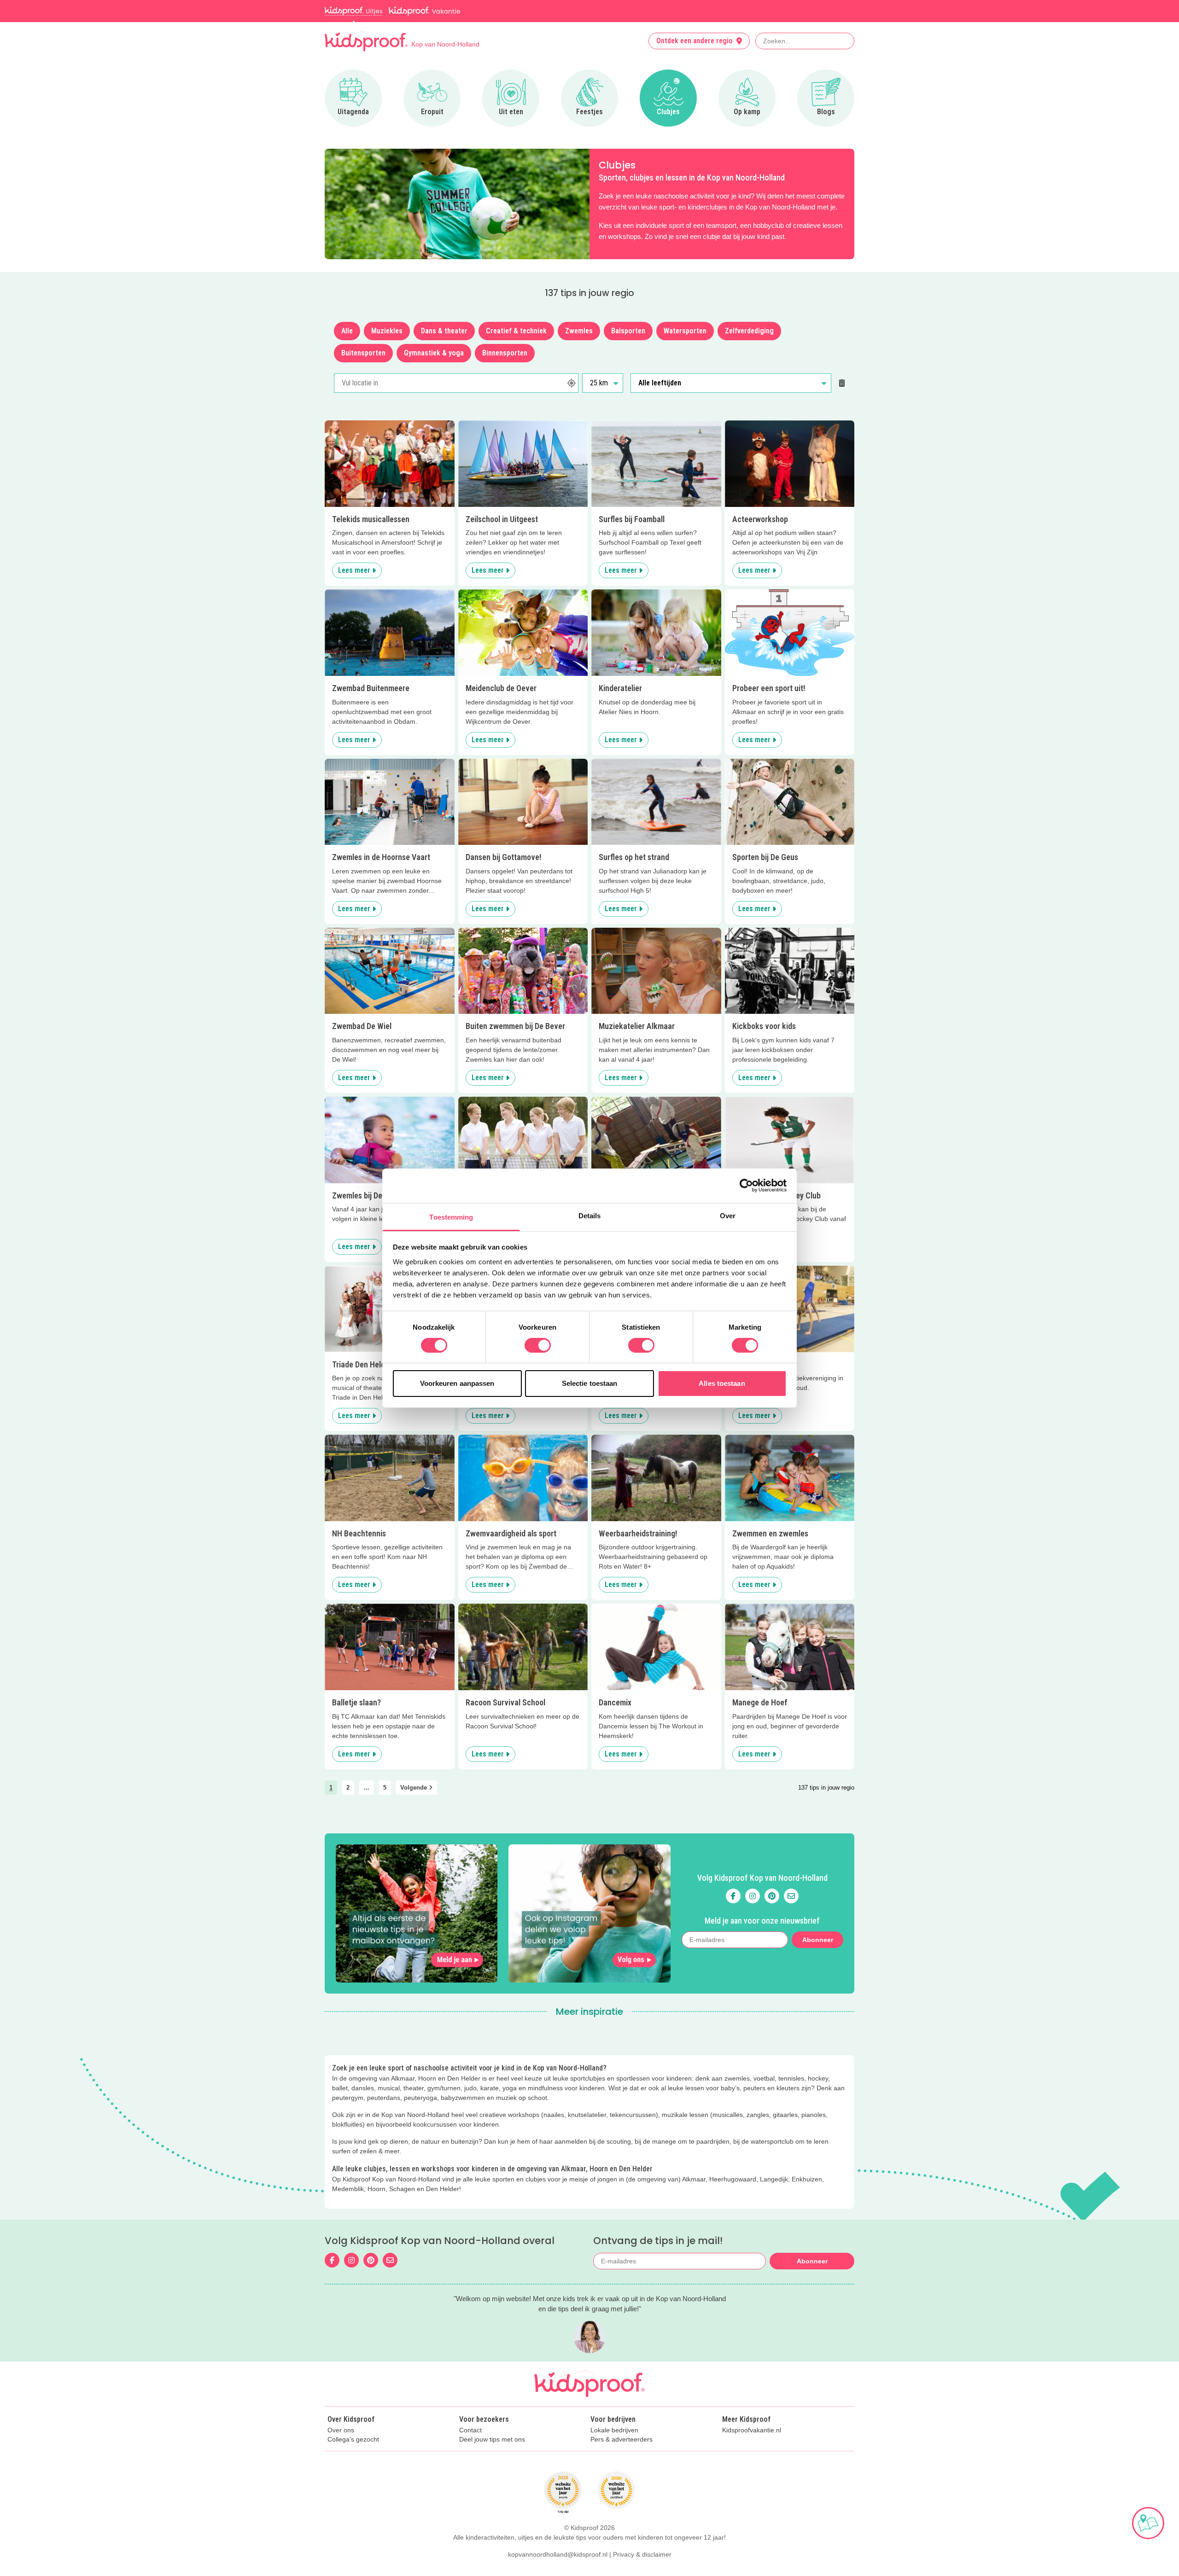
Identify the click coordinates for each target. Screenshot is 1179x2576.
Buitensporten (363, 353)
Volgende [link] (414, 1788)
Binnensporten (505, 353)
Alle (347, 331)
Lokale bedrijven (614, 2430)
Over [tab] (728, 1215)
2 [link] (348, 1788)
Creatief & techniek (516, 331)
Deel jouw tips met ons (492, 2439)
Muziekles (387, 331)
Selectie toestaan (590, 1383)
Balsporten (628, 331)
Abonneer (818, 1940)
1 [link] (331, 1788)
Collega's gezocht (353, 2439)
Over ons (341, 2430)
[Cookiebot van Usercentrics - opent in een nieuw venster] (746, 1186)
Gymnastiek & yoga (434, 353)
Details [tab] (590, 1215)
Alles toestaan (722, 1383)
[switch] (538, 1345)
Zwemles (579, 331)
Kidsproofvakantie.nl (752, 2430)
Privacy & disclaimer (642, 2554)
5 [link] (385, 1788)
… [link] (366, 1788)
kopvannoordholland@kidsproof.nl (558, 2554)
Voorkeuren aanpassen (457, 1383)
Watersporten (685, 331)
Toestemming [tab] (451, 1217)
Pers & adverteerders (622, 2439)
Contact (470, 2430)
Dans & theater (444, 331)
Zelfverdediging (749, 331)
